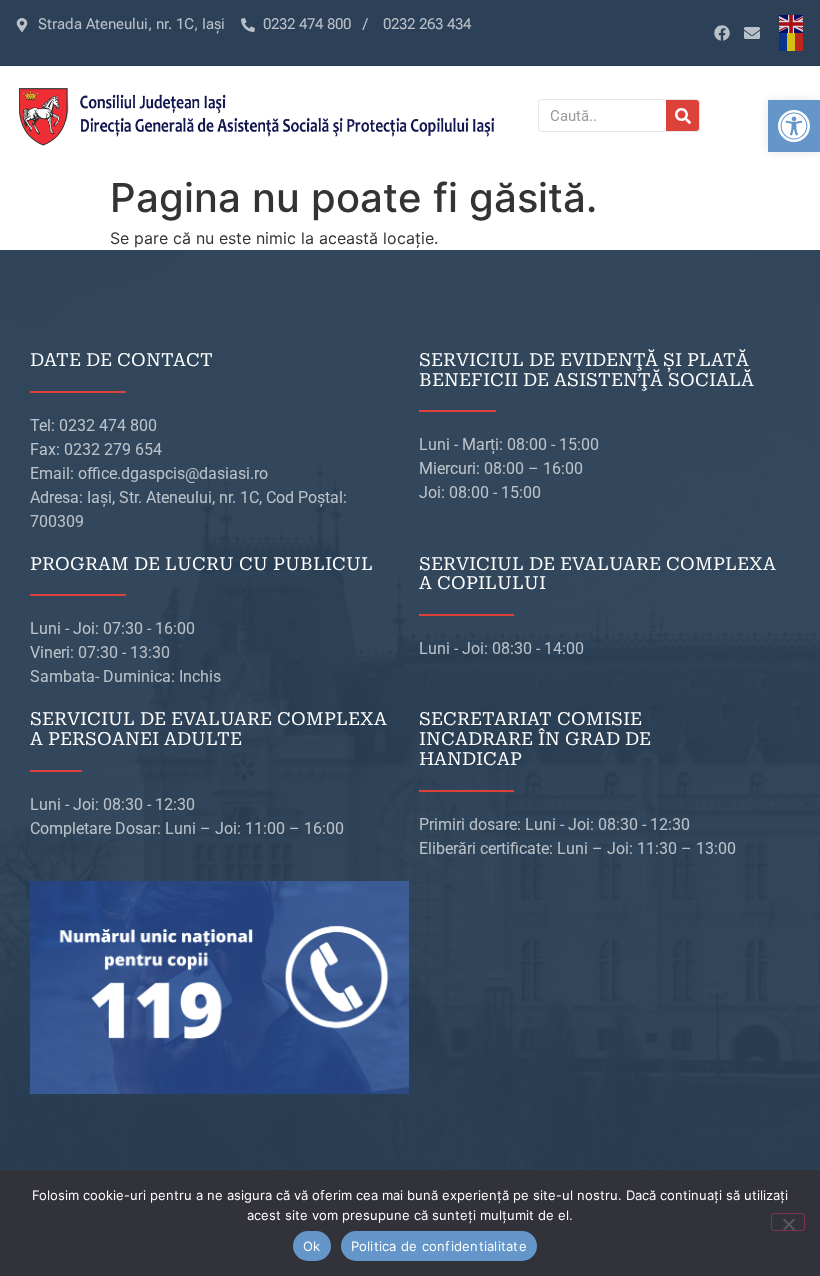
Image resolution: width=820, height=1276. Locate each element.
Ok (312, 1246)
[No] (788, 1222)
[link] (794, 126)
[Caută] (682, 115)
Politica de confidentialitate (439, 1246)
